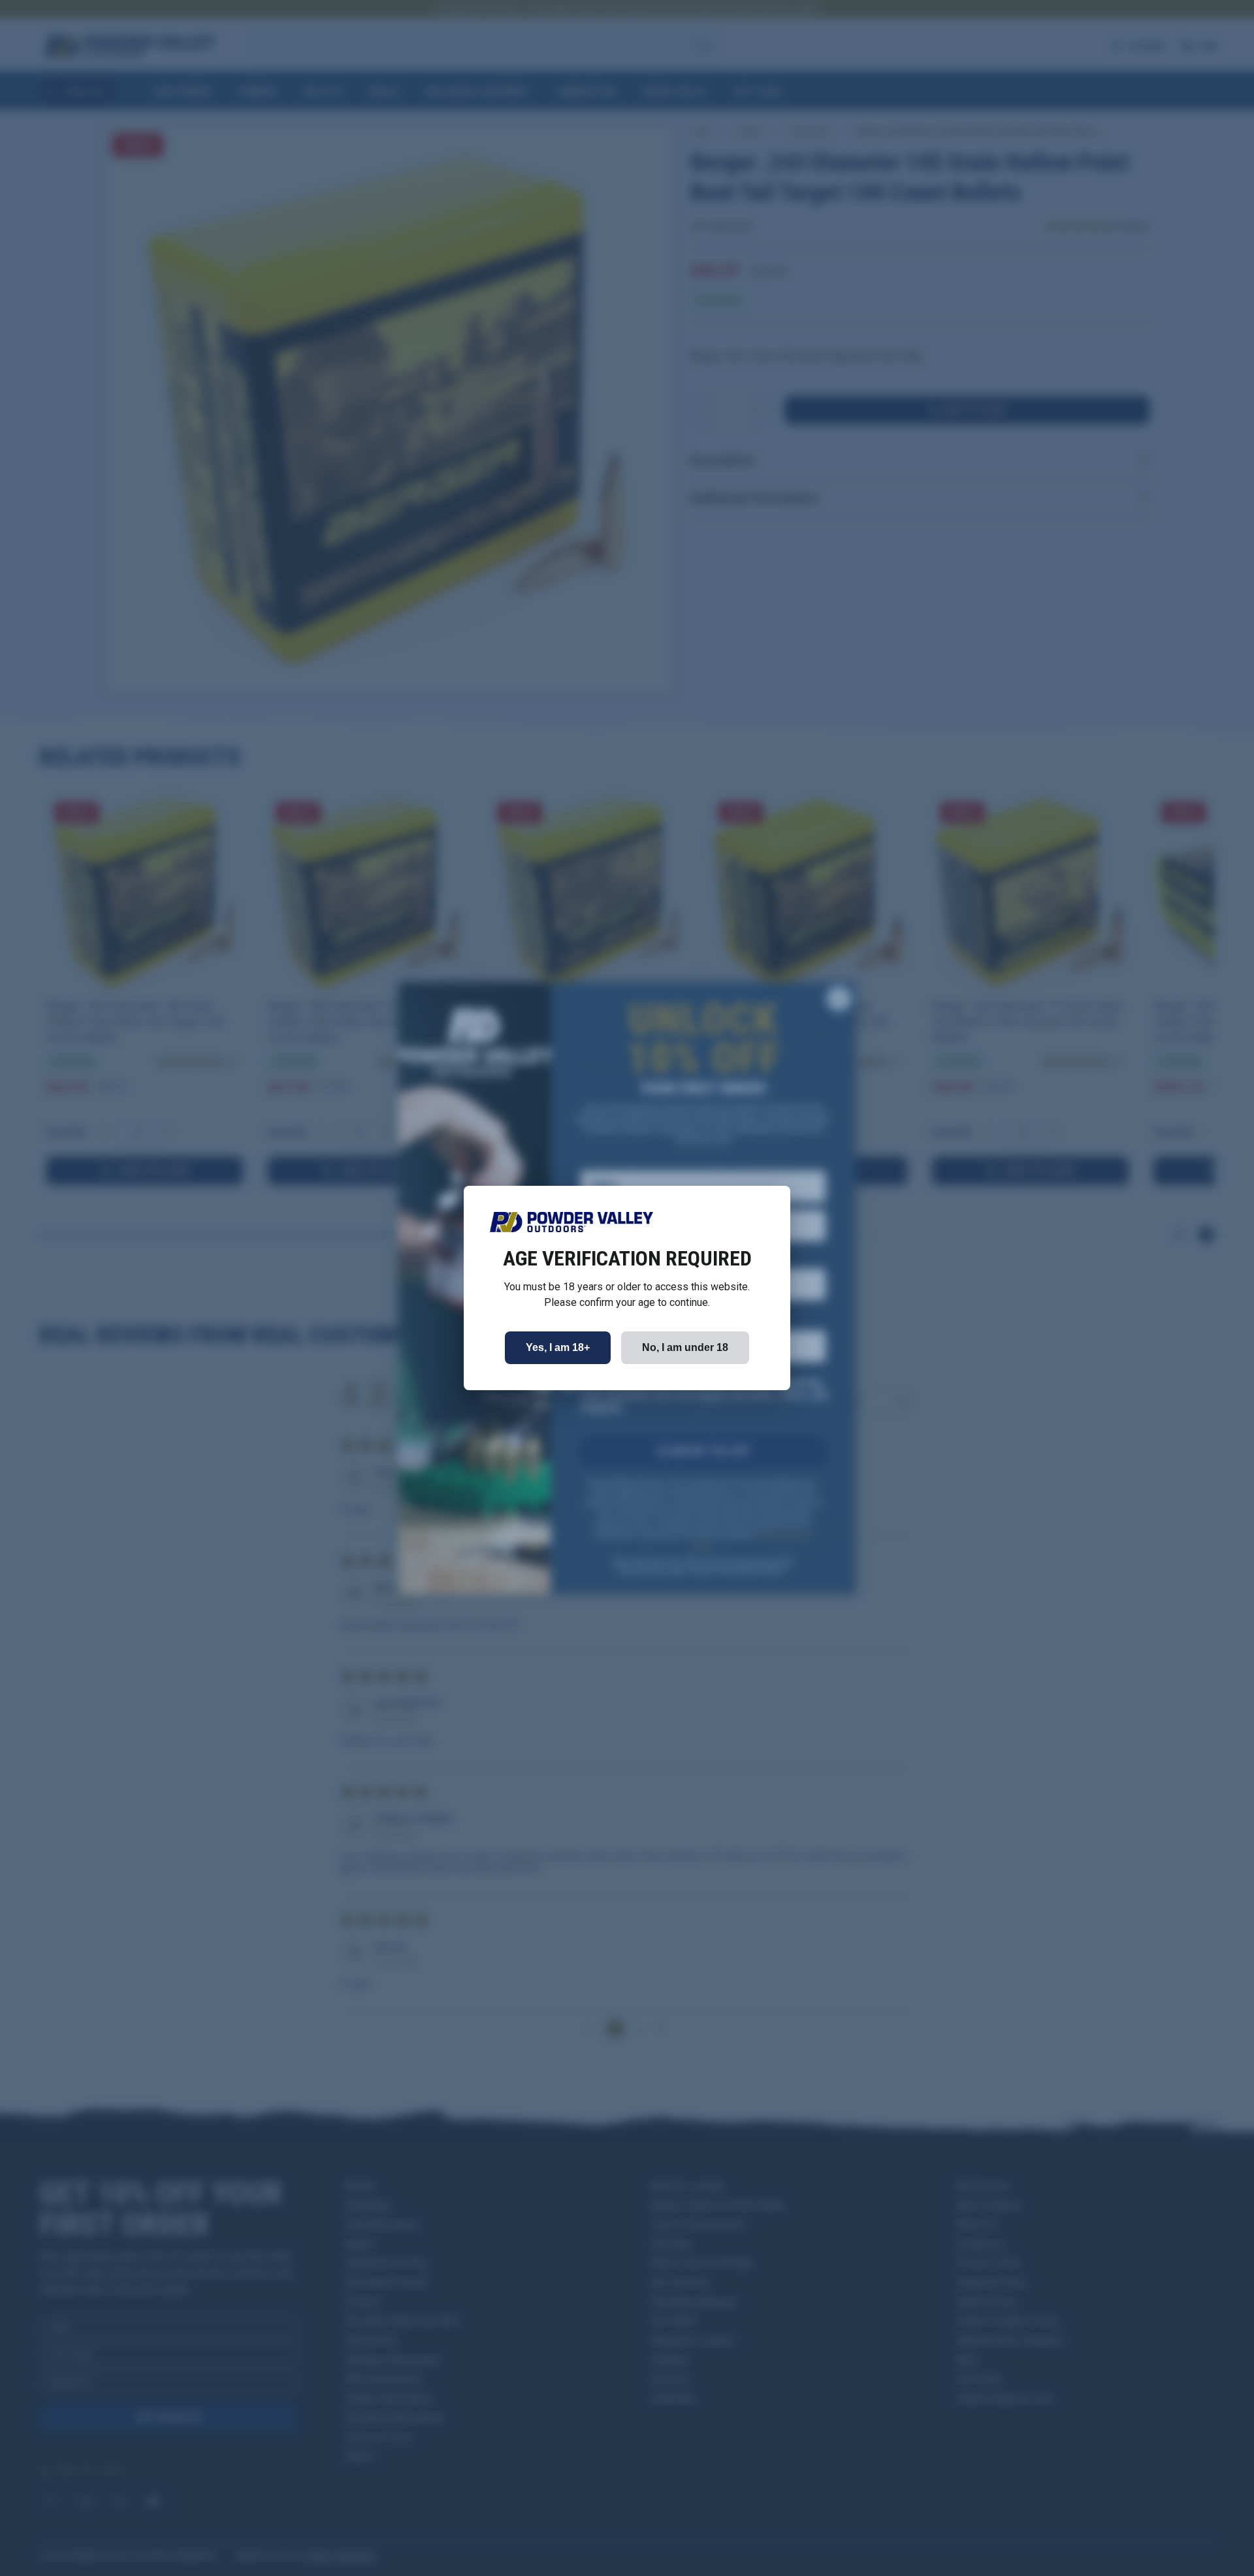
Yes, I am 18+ (558, 1347)
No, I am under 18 (685, 1347)
